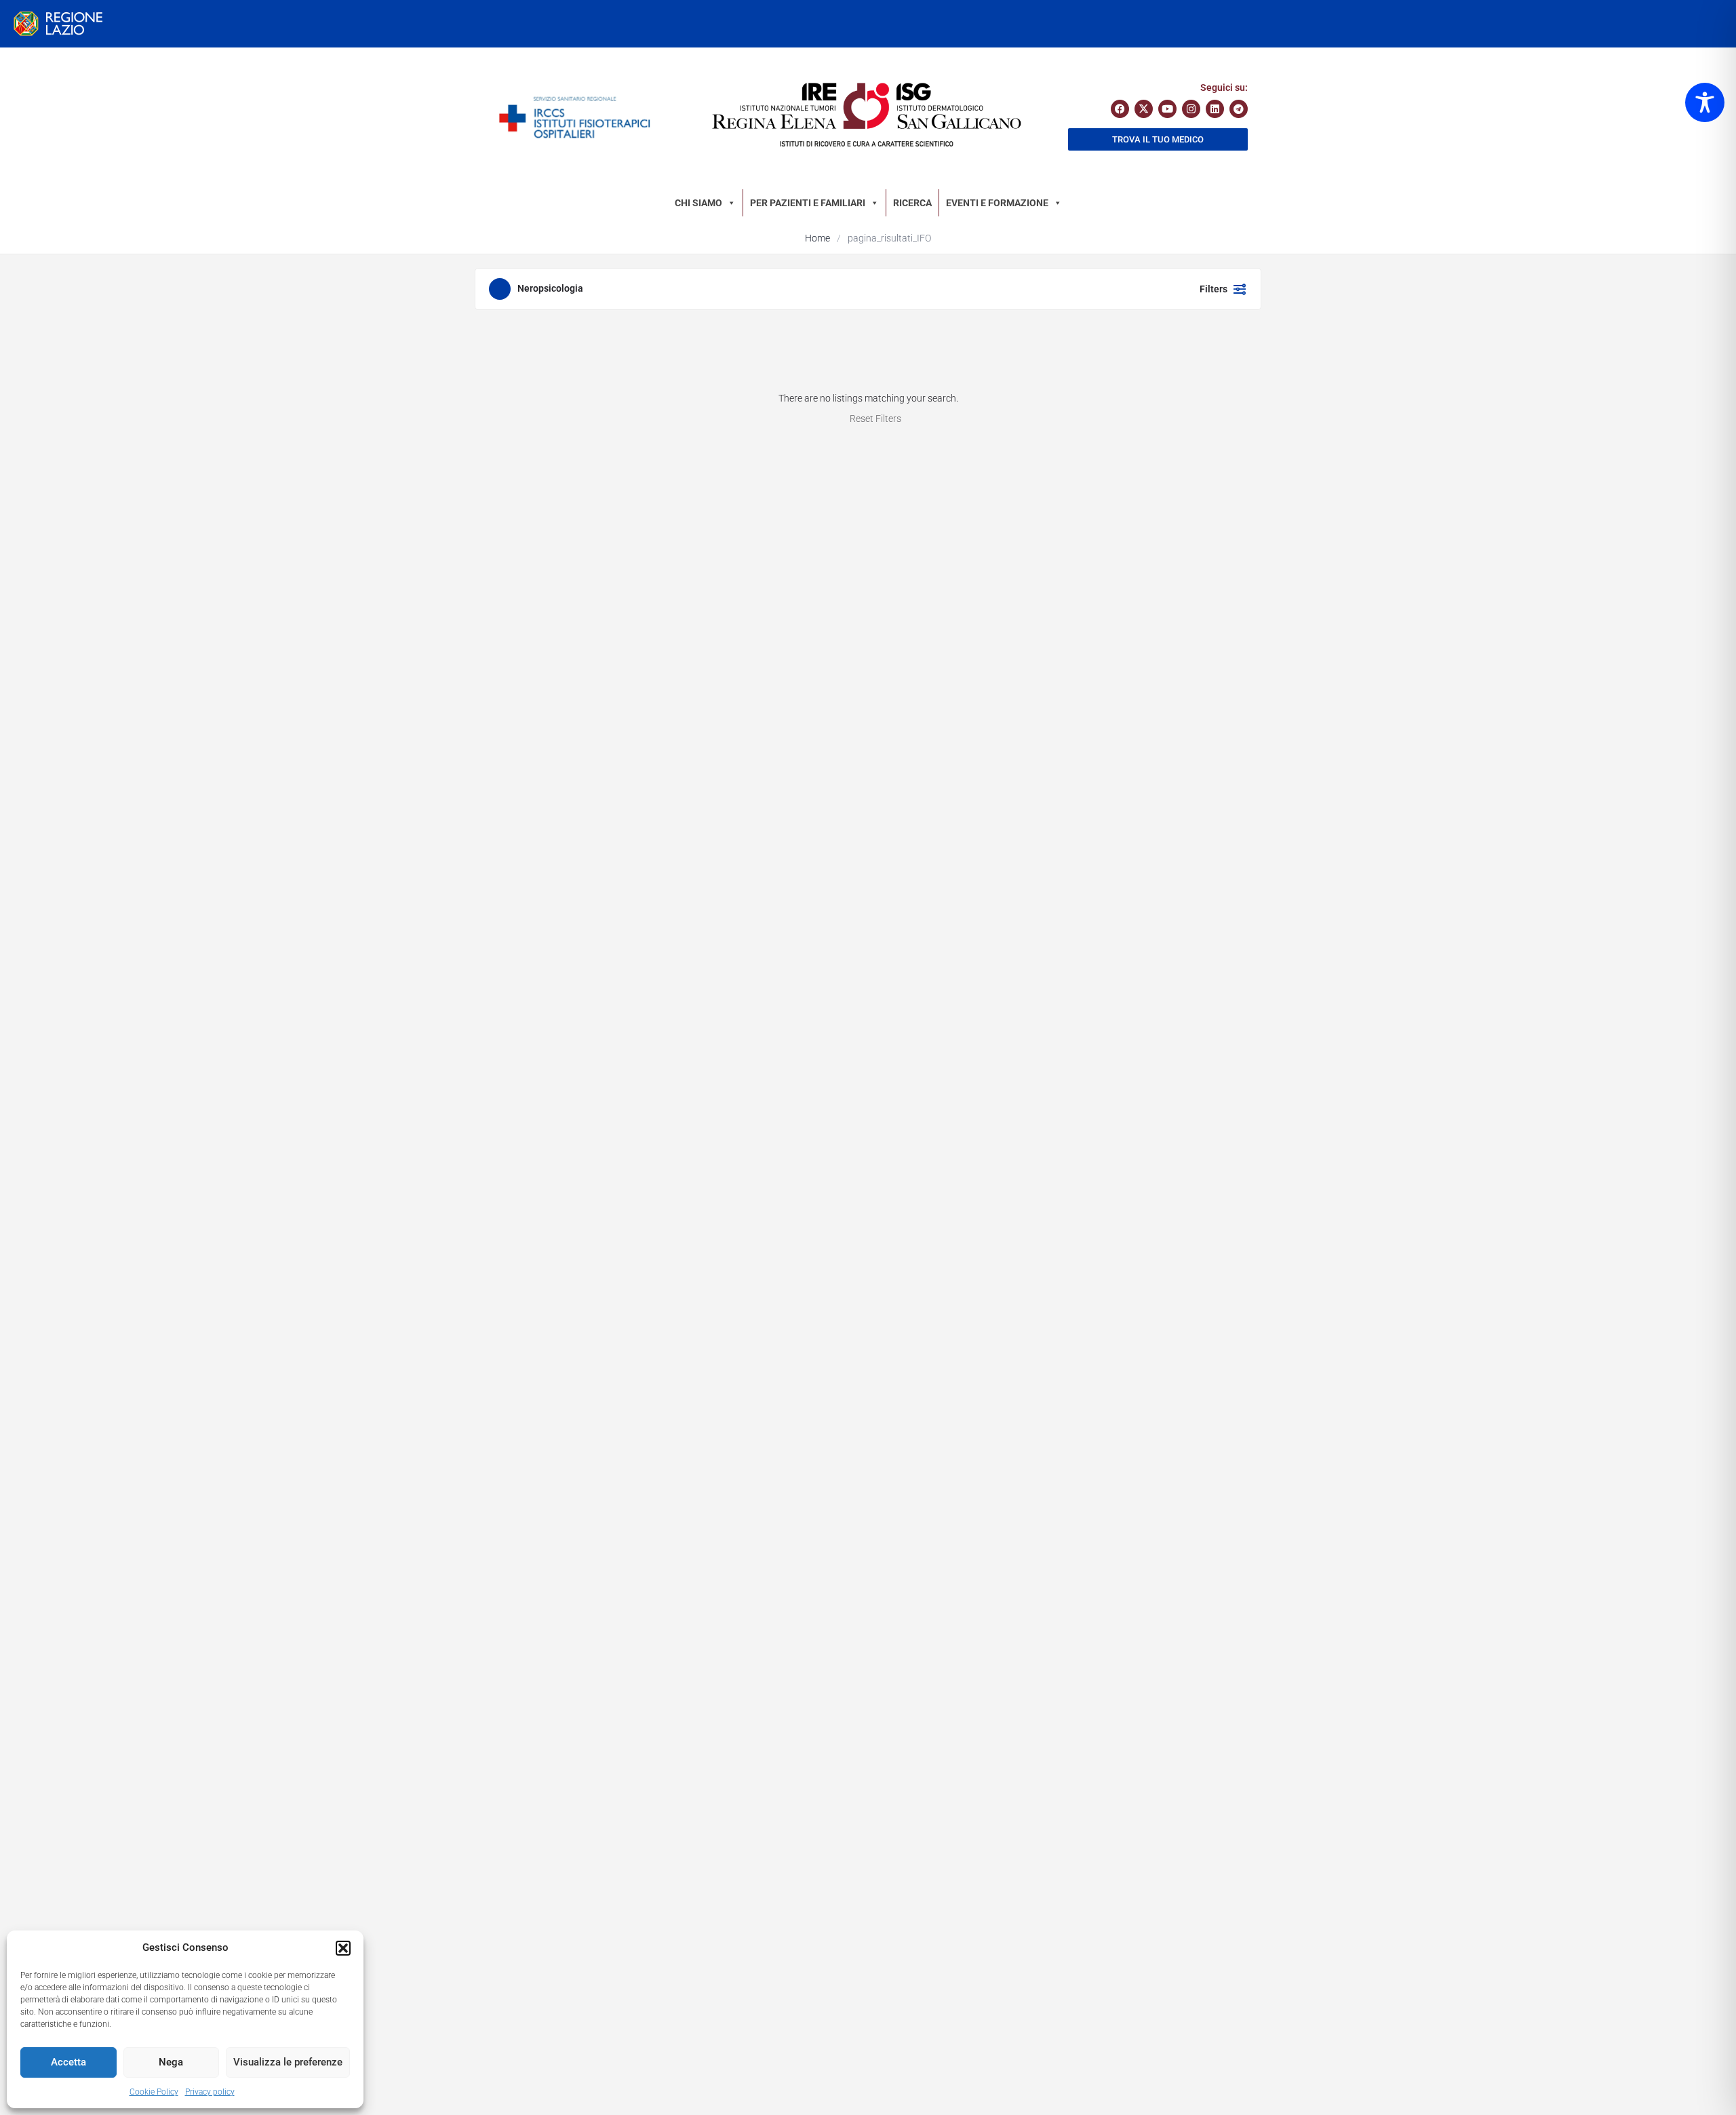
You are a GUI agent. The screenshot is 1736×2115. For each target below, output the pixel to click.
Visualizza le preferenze (288, 2062)
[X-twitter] (1144, 109)
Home (817, 238)
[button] (343, 1948)
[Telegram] (1239, 109)
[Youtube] (1167, 109)
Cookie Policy (154, 2092)
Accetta (68, 2062)
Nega (171, 2062)
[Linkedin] (1215, 109)
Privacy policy (210, 2092)
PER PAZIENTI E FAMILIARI (808, 203)
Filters (1214, 289)
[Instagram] (1191, 109)
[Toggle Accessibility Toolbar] (1705, 102)
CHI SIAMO (698, 203)
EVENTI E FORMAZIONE (997, 203)
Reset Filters (875, 419)
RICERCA (912, 203)
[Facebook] (1120, 109)
